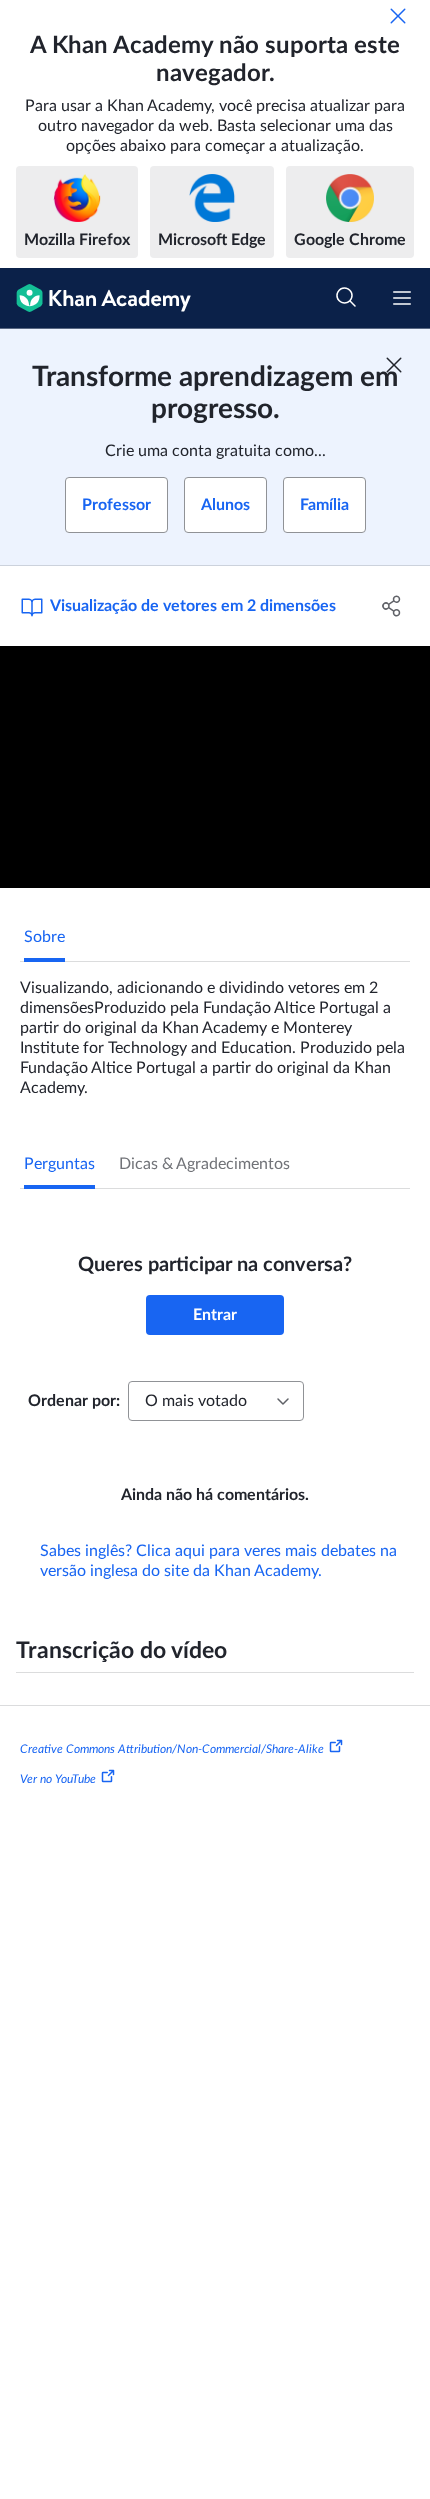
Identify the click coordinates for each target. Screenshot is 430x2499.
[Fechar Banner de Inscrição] (394, 365)
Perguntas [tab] (59, 1164)
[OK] (398, 16)
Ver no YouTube (58, 1779)
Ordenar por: (74, 1401)
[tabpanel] (215, 1030)
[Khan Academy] (95, 298)
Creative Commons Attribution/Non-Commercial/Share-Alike (172, 1749)
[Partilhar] (392, 606)
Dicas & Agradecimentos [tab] (204, 1164)
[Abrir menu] (402, 298)
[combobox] (216, 1401)
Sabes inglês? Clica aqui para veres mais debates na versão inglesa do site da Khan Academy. (218, 1561)
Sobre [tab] (44, 937)
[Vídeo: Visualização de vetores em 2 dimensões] (215, 767)
